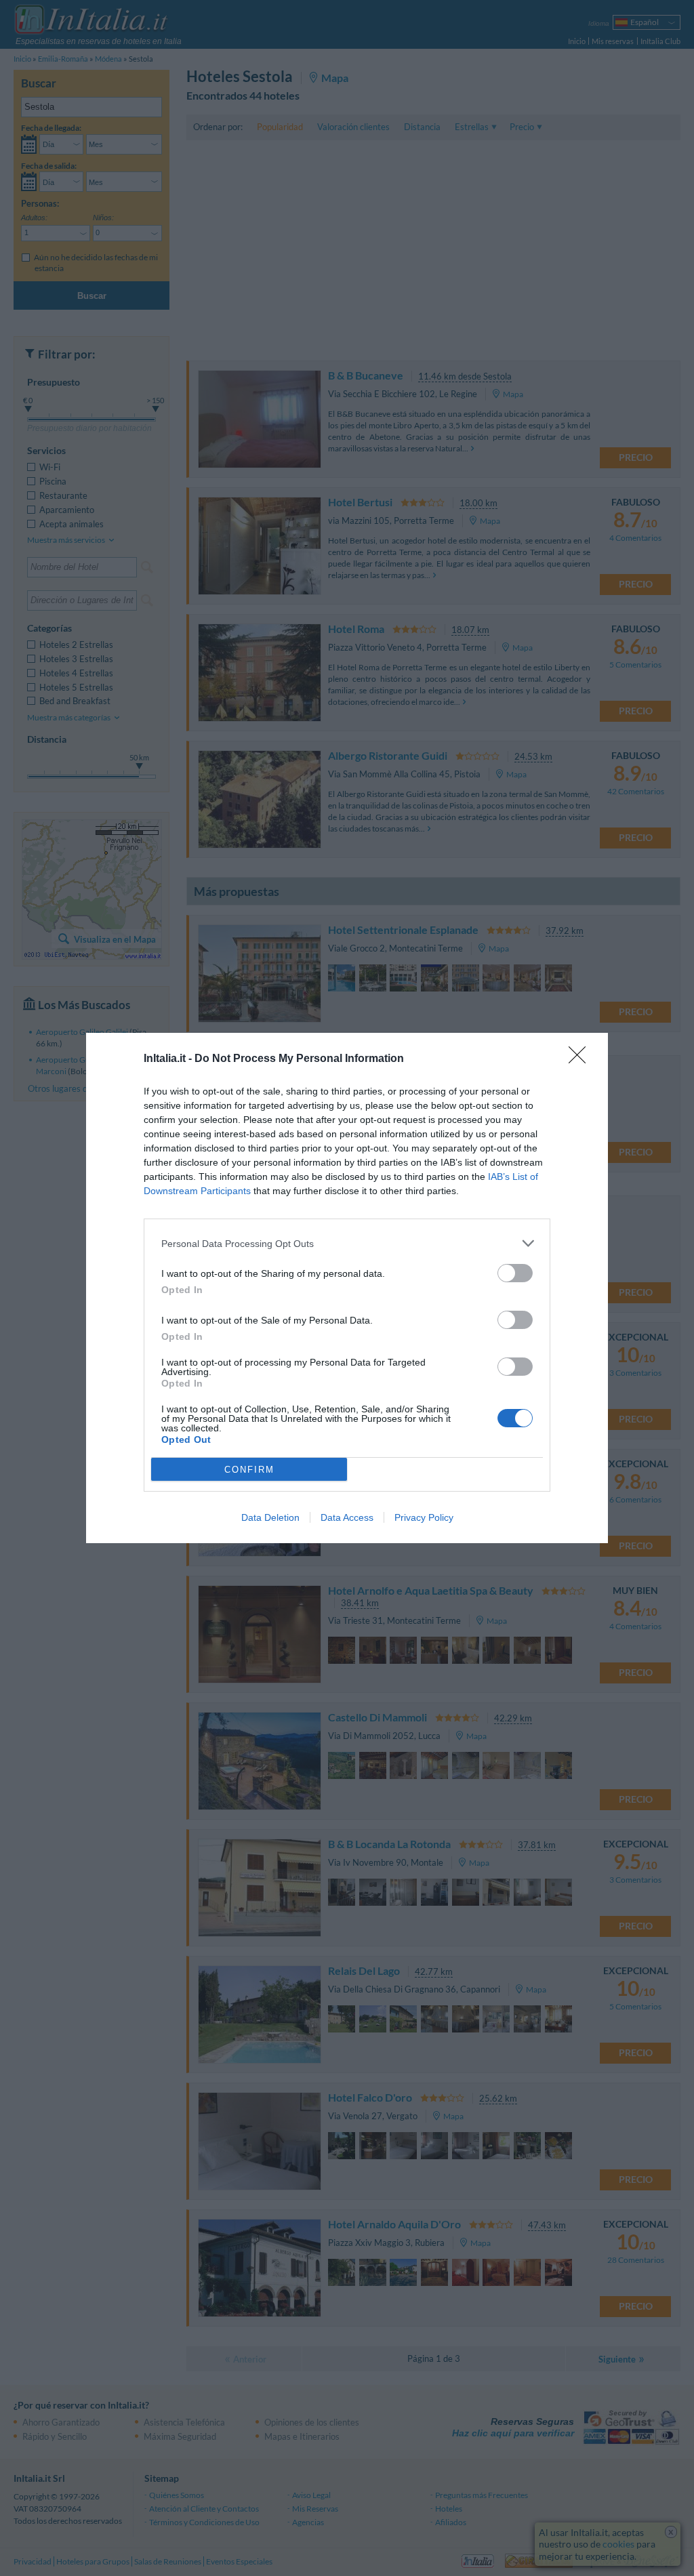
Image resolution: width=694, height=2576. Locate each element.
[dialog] (347, 1288)
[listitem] (347, 1243)
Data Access (347, 1517)
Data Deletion (270, 1517)
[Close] (581, 1059)
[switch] (515, 1273)
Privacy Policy (424, 1517)
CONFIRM (249, 1470)
